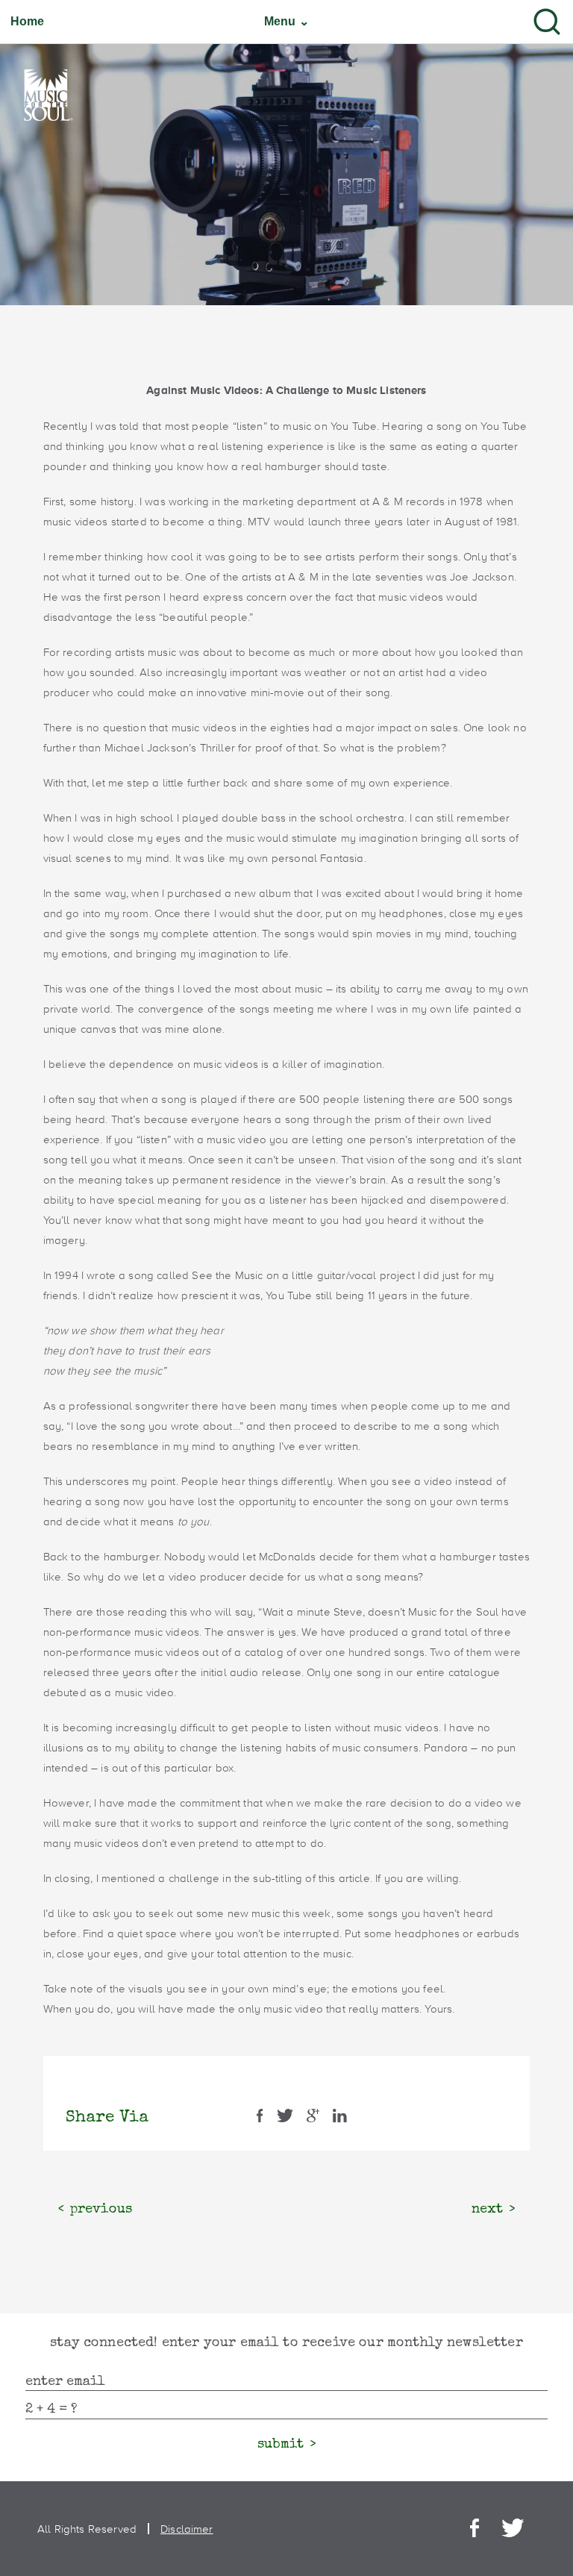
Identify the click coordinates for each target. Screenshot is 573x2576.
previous (101, 2210)
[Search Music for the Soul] (547, 22)
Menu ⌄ (286, 21)
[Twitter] (513, 2529)
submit (281, 2445)
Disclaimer (187, 2529)
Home (28, 22)
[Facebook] (475, 2529)
